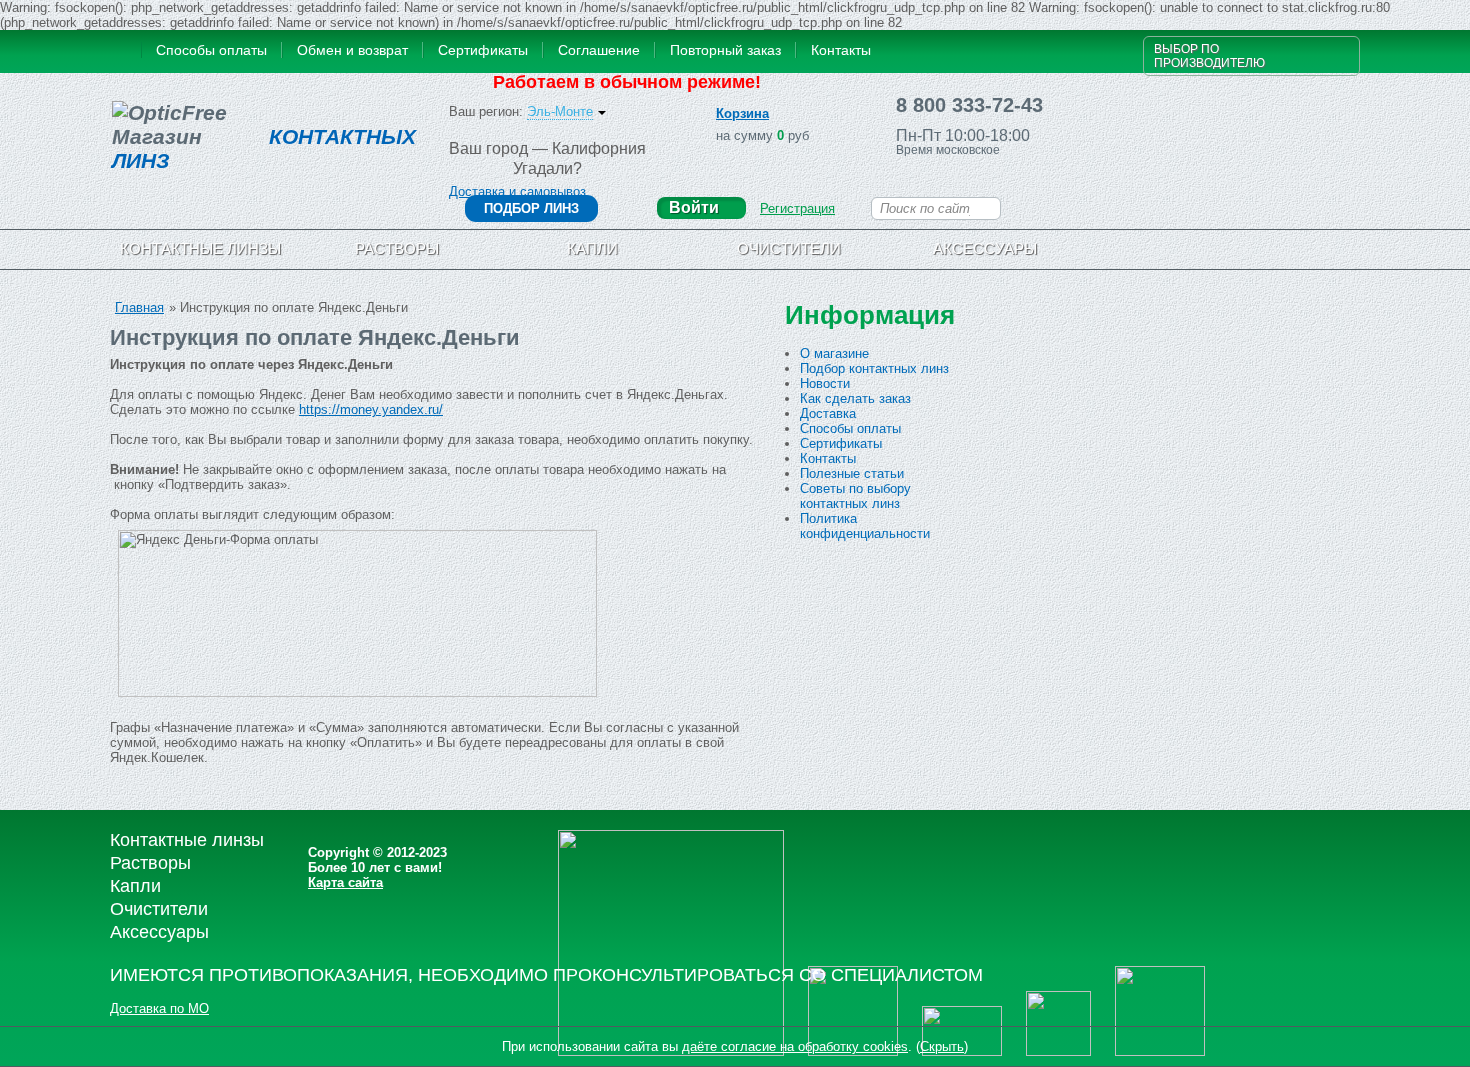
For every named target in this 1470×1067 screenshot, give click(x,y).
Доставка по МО (159, 1008)
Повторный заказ (725, 50)
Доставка (828, 413)
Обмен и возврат (352, 50)
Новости (825, 383)
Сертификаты (483, 50)
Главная (139, 307)
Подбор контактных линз (874, 368)
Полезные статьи (852, 473)
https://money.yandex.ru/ (371, 409)
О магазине (834, 353)
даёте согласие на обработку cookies (795, 1046)
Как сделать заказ (855, 398)
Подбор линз (531, 208)
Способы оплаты (211, 50)
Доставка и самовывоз (517, 191)
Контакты (841, 50)
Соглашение (599, 50)
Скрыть (942, 1046)
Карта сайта (345, 882)
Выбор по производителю (1209, 56)
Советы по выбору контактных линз (855, 496)
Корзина (742, 113)
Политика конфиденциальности (865, 526)
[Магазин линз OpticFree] (122, 52)
